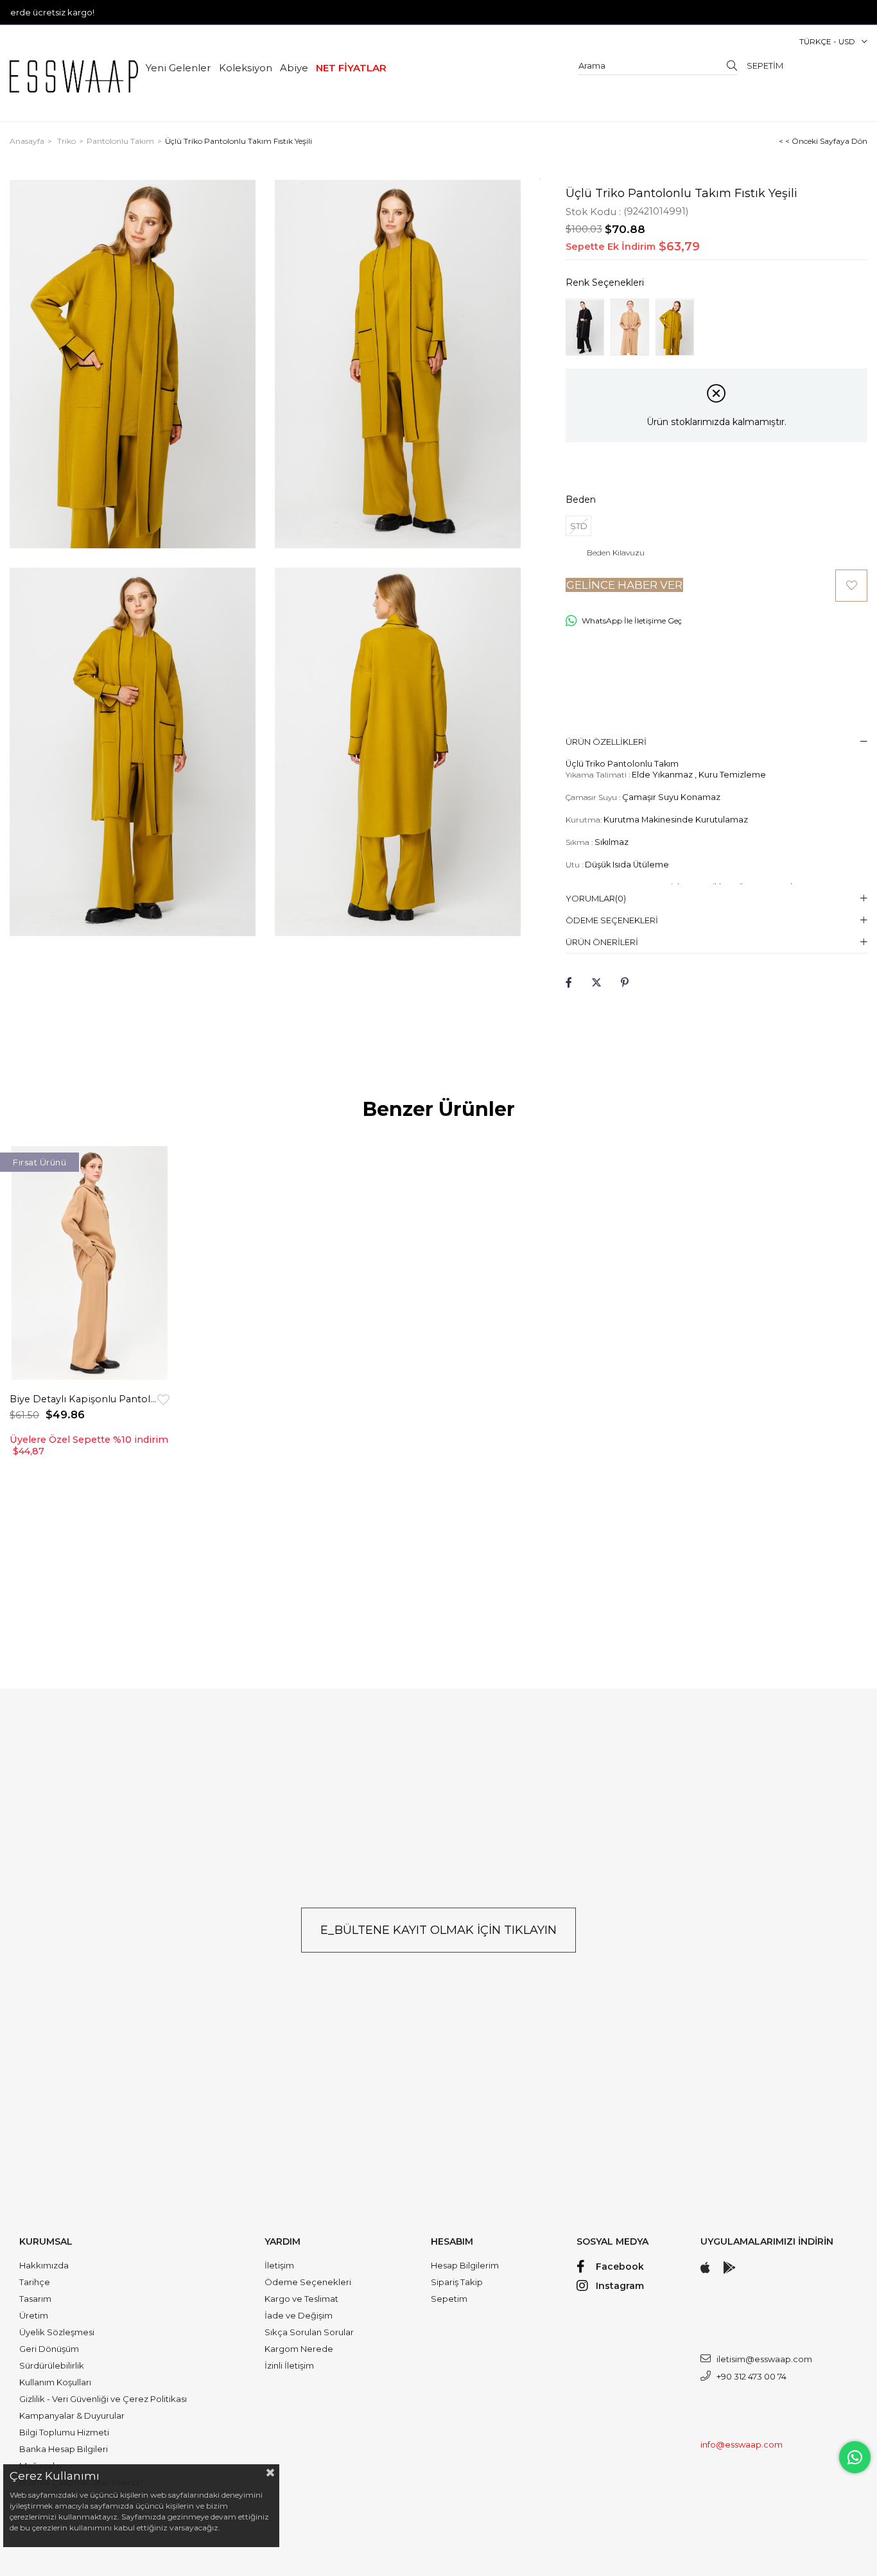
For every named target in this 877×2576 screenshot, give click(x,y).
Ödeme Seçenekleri (612, 920)
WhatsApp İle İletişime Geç (632, 621)
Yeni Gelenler (178, 68)
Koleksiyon (246, 68)
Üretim (34, 2315)
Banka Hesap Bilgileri (64, 2449)
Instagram (620, 2286)
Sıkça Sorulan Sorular (309, 2332)
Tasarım (35, 2299)
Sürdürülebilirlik (52, 2365)
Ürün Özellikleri (606, 742)
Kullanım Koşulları (55, 2382)
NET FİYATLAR (351, 68)
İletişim (279, 2265)
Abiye (294, 68)
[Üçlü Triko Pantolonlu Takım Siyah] (585, 327)
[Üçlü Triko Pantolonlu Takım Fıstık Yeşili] (675, 327)
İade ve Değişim (299, 2315)
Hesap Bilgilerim (465, 2265)
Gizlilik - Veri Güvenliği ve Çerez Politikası (103, 2399)
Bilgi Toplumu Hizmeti (64, 2432)
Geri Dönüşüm (49, 2349)
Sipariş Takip (457, 2282)
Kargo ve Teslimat (301, 2299)
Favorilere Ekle (163, 1399)
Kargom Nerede (299, 2349)
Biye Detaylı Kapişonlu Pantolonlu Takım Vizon (83, 1399)
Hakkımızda (44, 2265)
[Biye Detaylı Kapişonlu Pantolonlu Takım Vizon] (90, 1263)
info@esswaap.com (742, 2444)
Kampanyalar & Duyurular (72, 2415)
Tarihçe (35, 2282)
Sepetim (449, 2299)
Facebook (620, 2267)
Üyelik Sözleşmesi (57, 2332)
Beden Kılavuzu (616, 553)
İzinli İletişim (289, 2365)
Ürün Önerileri (602, 942)
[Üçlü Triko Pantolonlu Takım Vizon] (630, 327)
